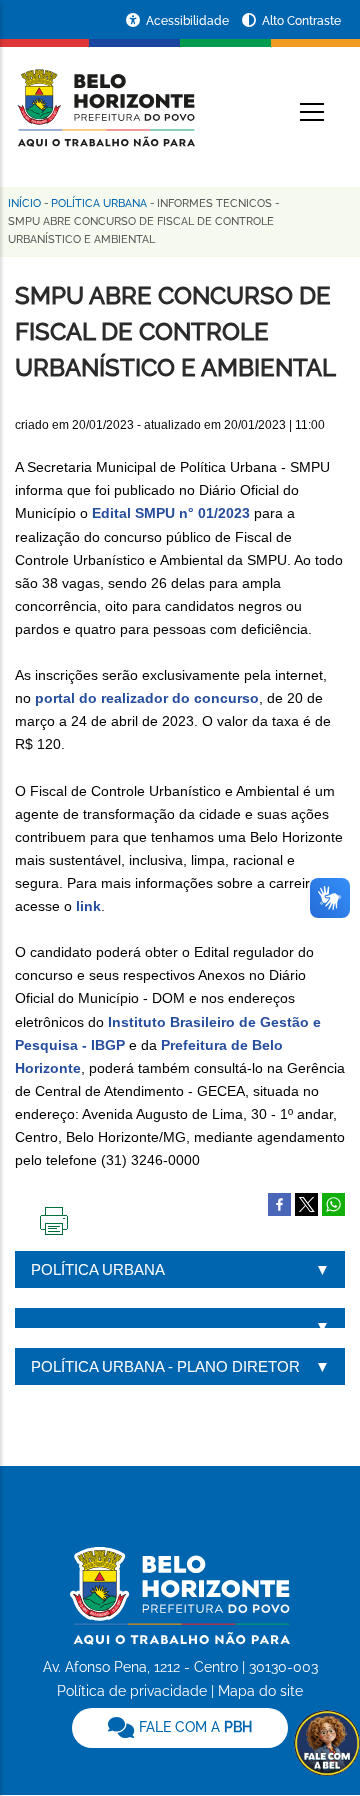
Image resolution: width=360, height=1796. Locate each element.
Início (24, 203)
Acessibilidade (189, 21)
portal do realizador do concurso (147, 698)
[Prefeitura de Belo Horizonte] (105, 96)
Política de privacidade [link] (132, 1691)
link (88, 906)
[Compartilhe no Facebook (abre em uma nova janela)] (279, 1203)
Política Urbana (99, 203)
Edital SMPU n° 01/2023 (171, 513)
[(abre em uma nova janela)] (306, 1203)
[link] (180, 1728)
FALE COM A (193, 1727)
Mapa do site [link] (260, 1691)
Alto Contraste (301, 21)
